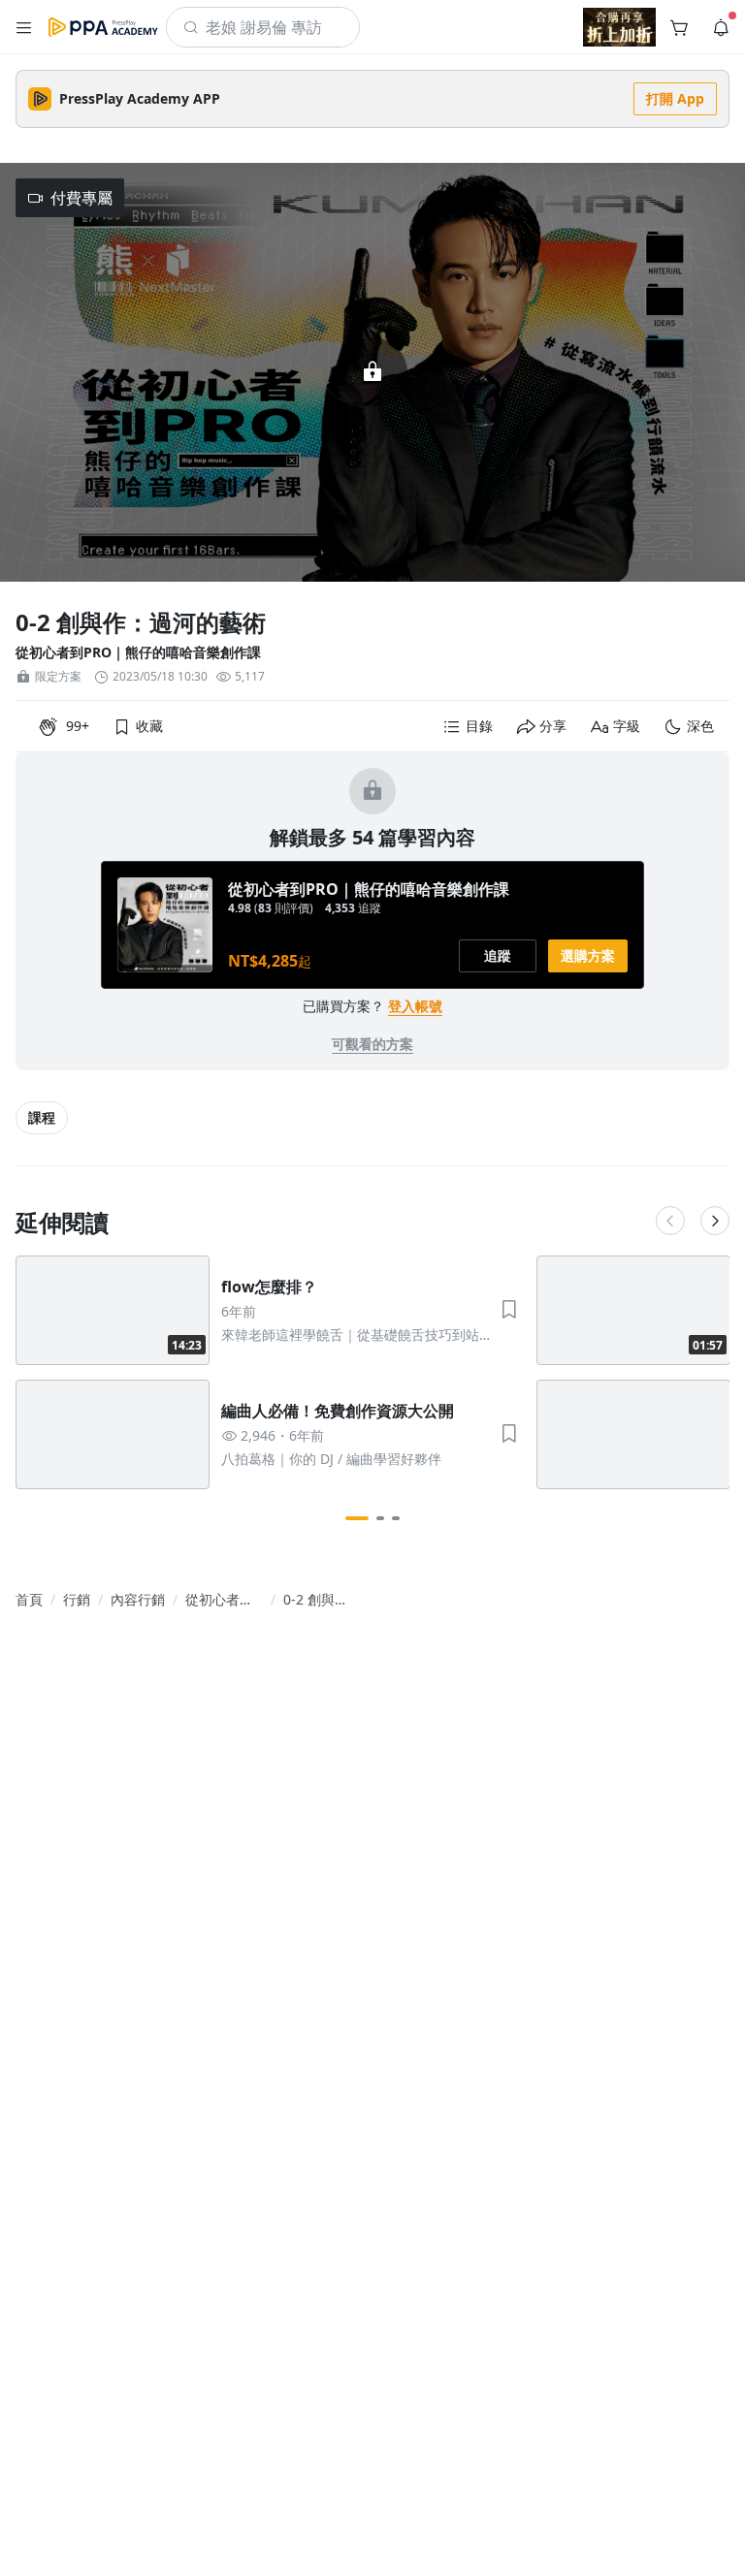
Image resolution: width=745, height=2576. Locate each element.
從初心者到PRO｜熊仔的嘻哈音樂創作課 (138, 652)
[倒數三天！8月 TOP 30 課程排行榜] (619, 27)
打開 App (675, 98)
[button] (24, 27)
